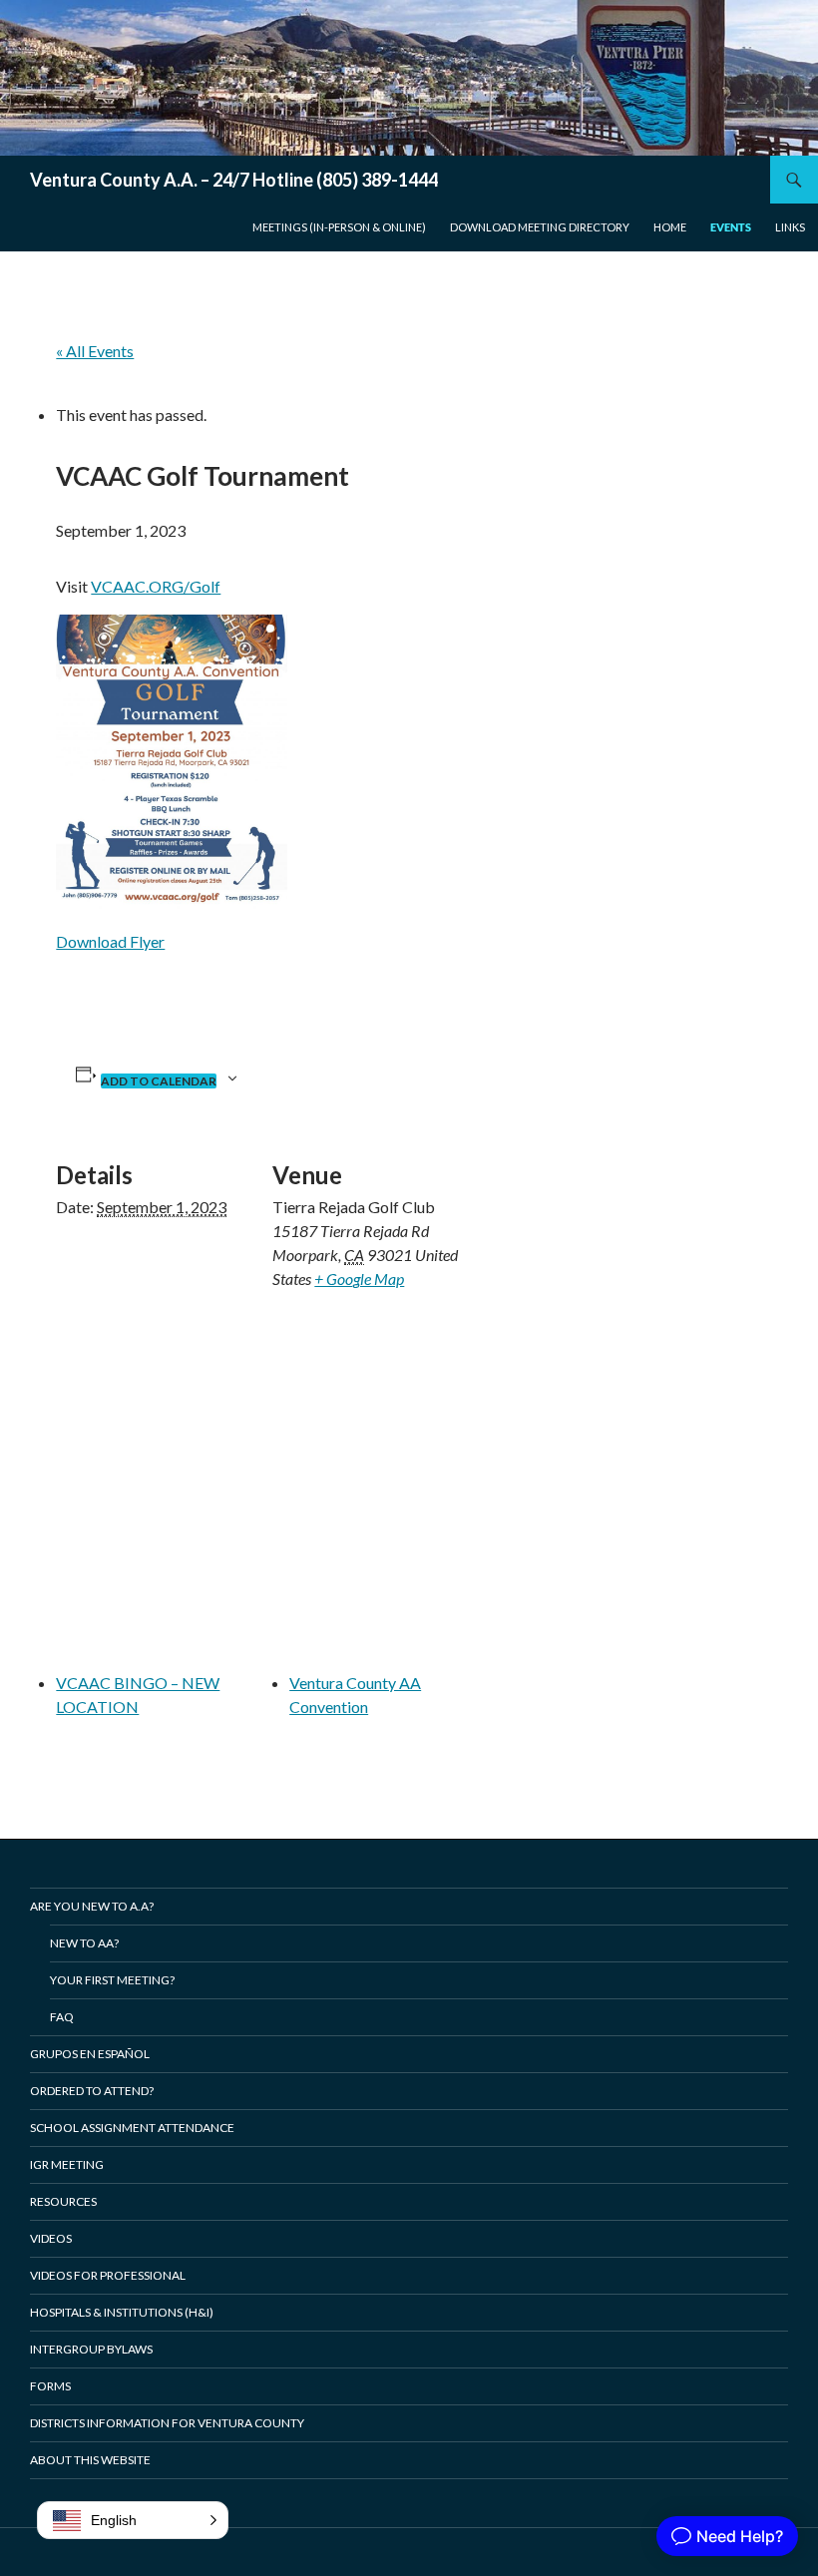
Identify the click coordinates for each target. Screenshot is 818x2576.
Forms (50, 2386)
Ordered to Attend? (92, 2091)
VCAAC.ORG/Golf (156, 586)
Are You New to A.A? (92, 1906)
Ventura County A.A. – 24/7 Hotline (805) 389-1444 (234, 180)
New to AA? (84, 1943)
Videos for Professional (108, 2275)
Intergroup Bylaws (91, 2349)
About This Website (90, 2460)
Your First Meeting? (112, 1980)
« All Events (95, 351)
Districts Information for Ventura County (167, 2423)
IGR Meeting (67, 2164)
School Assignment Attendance (132, 2128)
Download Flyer (110, 941)
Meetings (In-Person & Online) (339, 227)
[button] (133, 2520)
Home (670, 227)
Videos (51, 2238)
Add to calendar (159, 1081)
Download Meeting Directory (540, 227)
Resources (63, 2201)
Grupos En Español (90, 2054)
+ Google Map (359, 1279)
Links (790, 227)
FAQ (62, 2017)
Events (731, 227)
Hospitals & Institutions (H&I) (122, 2312)
